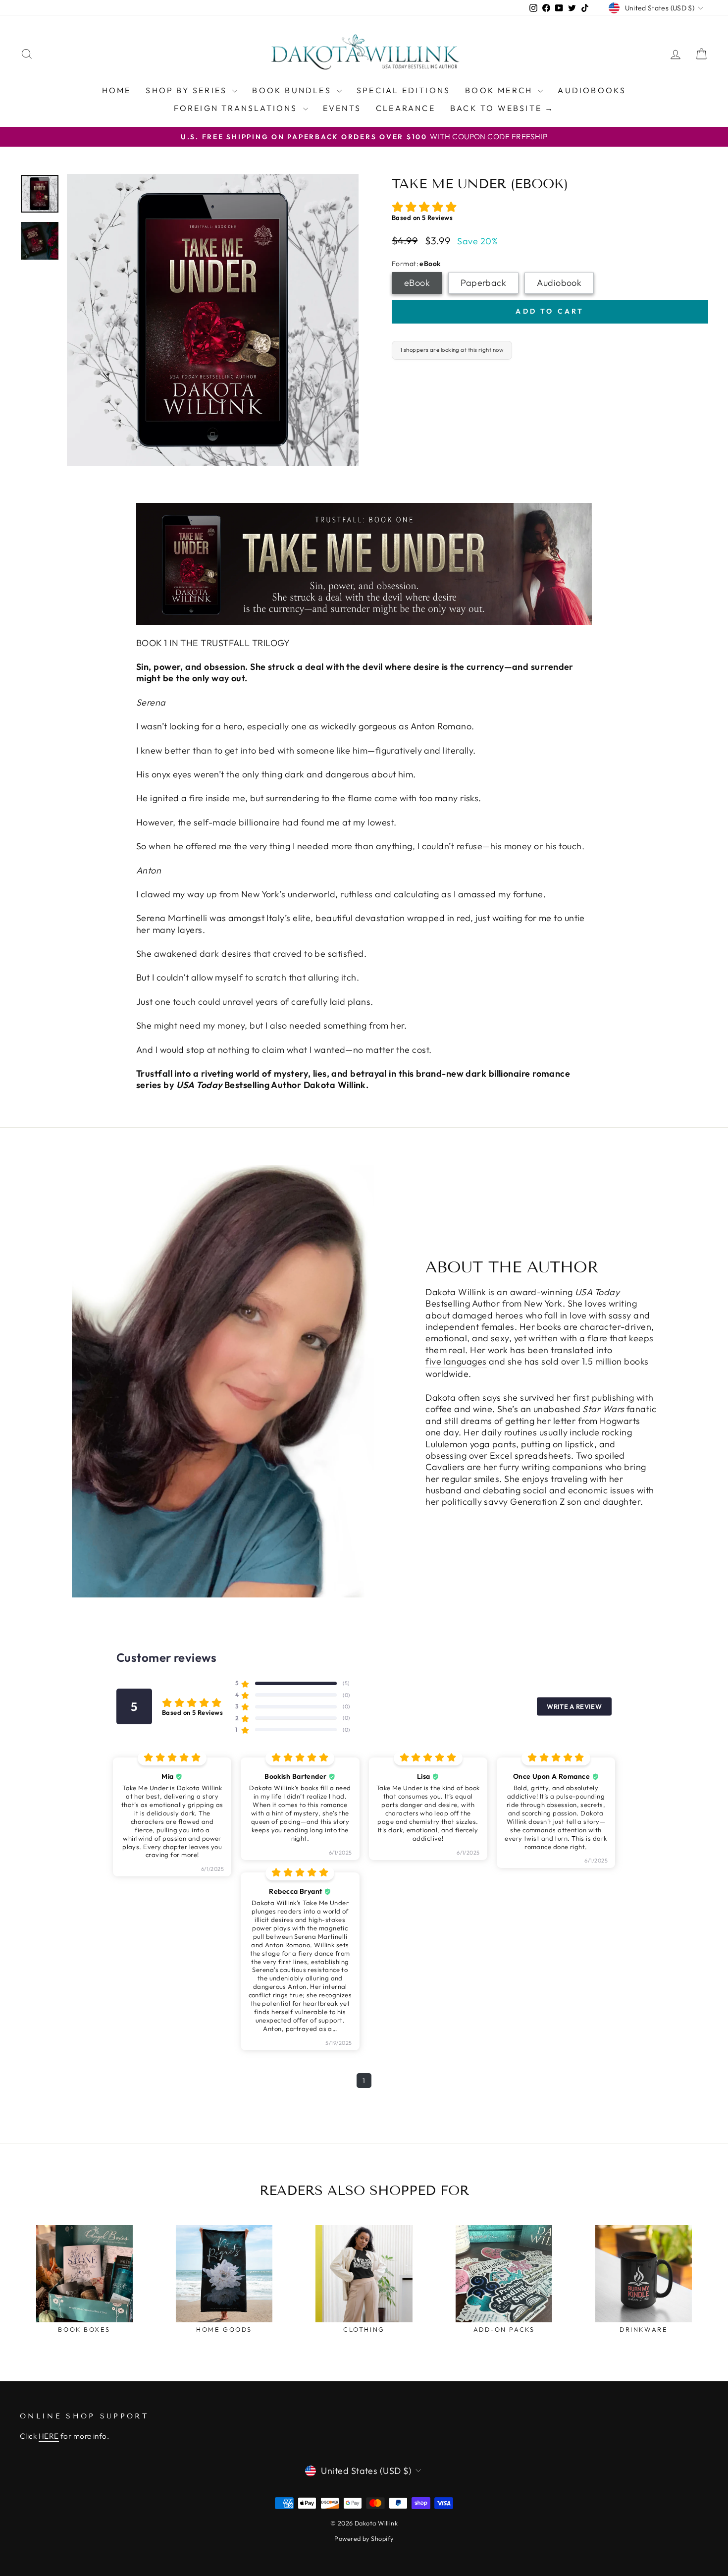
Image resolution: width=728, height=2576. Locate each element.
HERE (49, 2436)
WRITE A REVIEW (574, 1706)
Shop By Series (188, 90)
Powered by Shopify (364, 2538)
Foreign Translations (237, 108)
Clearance (406, 108)
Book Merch (500, 90)
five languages (456, 1361)
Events (342, 108)
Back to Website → (502, 108)
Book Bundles (293, 90)
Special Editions (403, 90)
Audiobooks (592, 90)
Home (117, 90)
